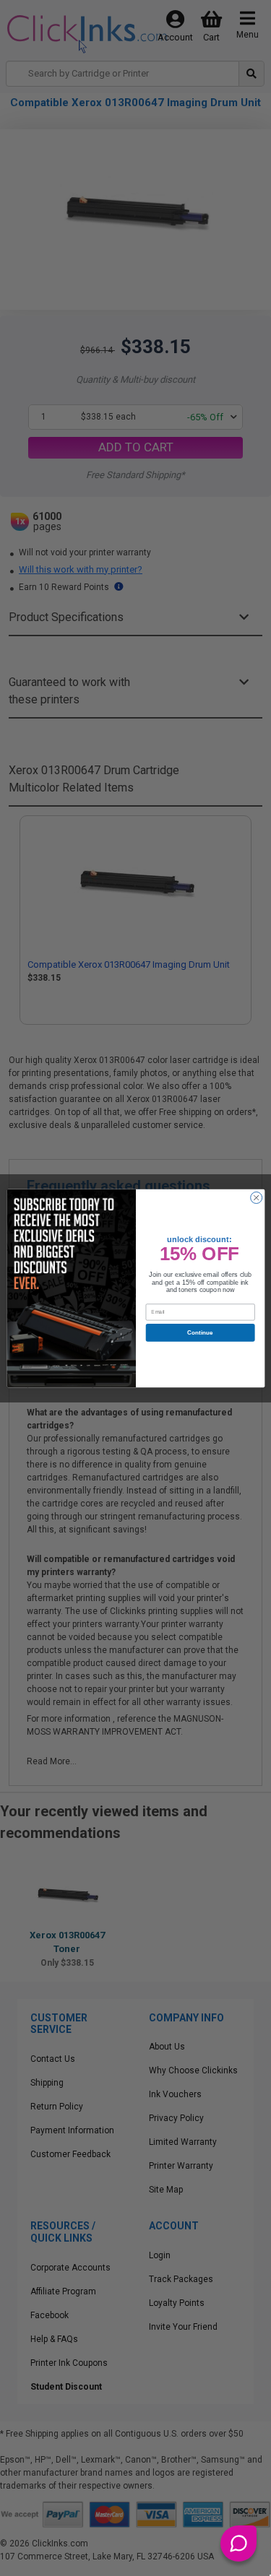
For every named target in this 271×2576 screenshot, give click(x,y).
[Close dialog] (256, 1197)
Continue (200, 1332)
